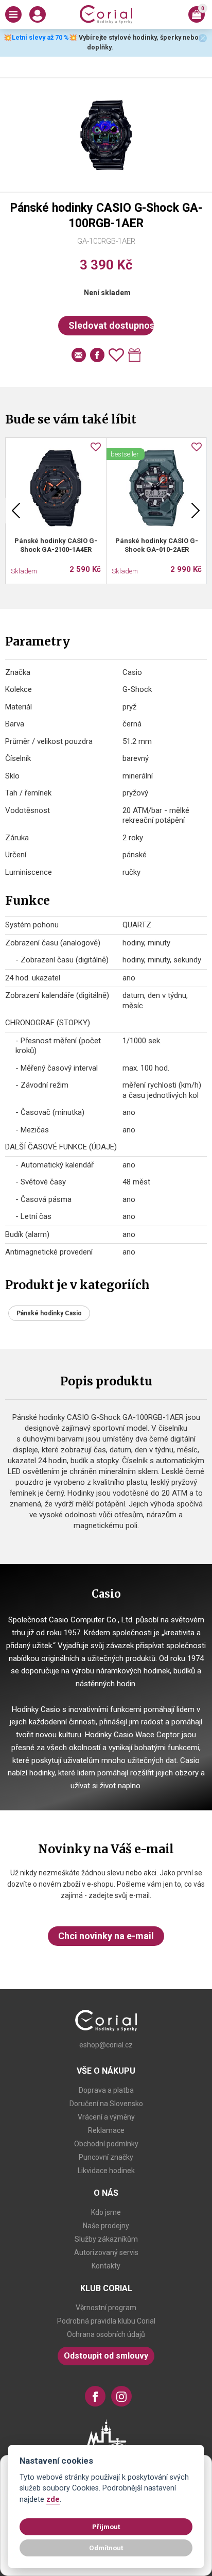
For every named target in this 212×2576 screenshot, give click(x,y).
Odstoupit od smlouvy (106, 2356)
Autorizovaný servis (106, 2252)
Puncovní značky (106, 2157)
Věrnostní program (106, 2308)
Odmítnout (106, 2548)
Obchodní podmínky (106, 2144)
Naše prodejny (106, 2226)
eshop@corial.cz (106, 2045)
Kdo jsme (106, 2212)
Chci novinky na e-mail (106, 1936)
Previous (16, 511)
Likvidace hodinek (106, 2171)
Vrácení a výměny (106, 2117)
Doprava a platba (106, 2090)
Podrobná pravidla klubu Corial (106, 2321)
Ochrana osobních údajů (106, 2334)
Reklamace (106, 2130)
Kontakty (106, 2266)
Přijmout (106, 2527)
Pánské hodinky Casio (49, 1313)
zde (53, 2499)
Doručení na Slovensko (106, 2104)
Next (196, 511)
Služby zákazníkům (106, 2239)
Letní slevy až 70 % (40, 37)
